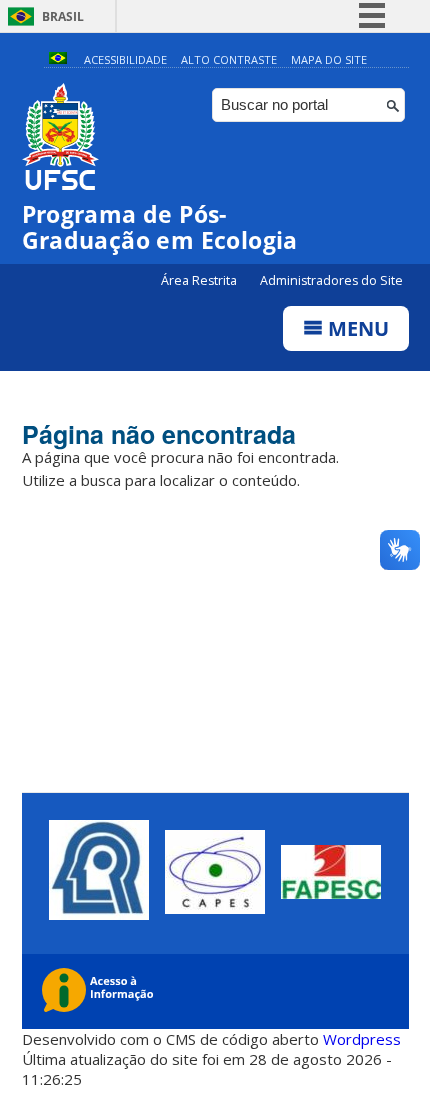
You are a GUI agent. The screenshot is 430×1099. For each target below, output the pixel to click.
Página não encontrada (159, 434)
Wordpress (362, 1039)
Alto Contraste (229, 59)
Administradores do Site (331, 280)
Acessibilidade (125, 59)
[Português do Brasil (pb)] (58, 59)
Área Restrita (200, 280)
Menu (356, 328)
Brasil (63, 16)
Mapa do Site (329, 59)
